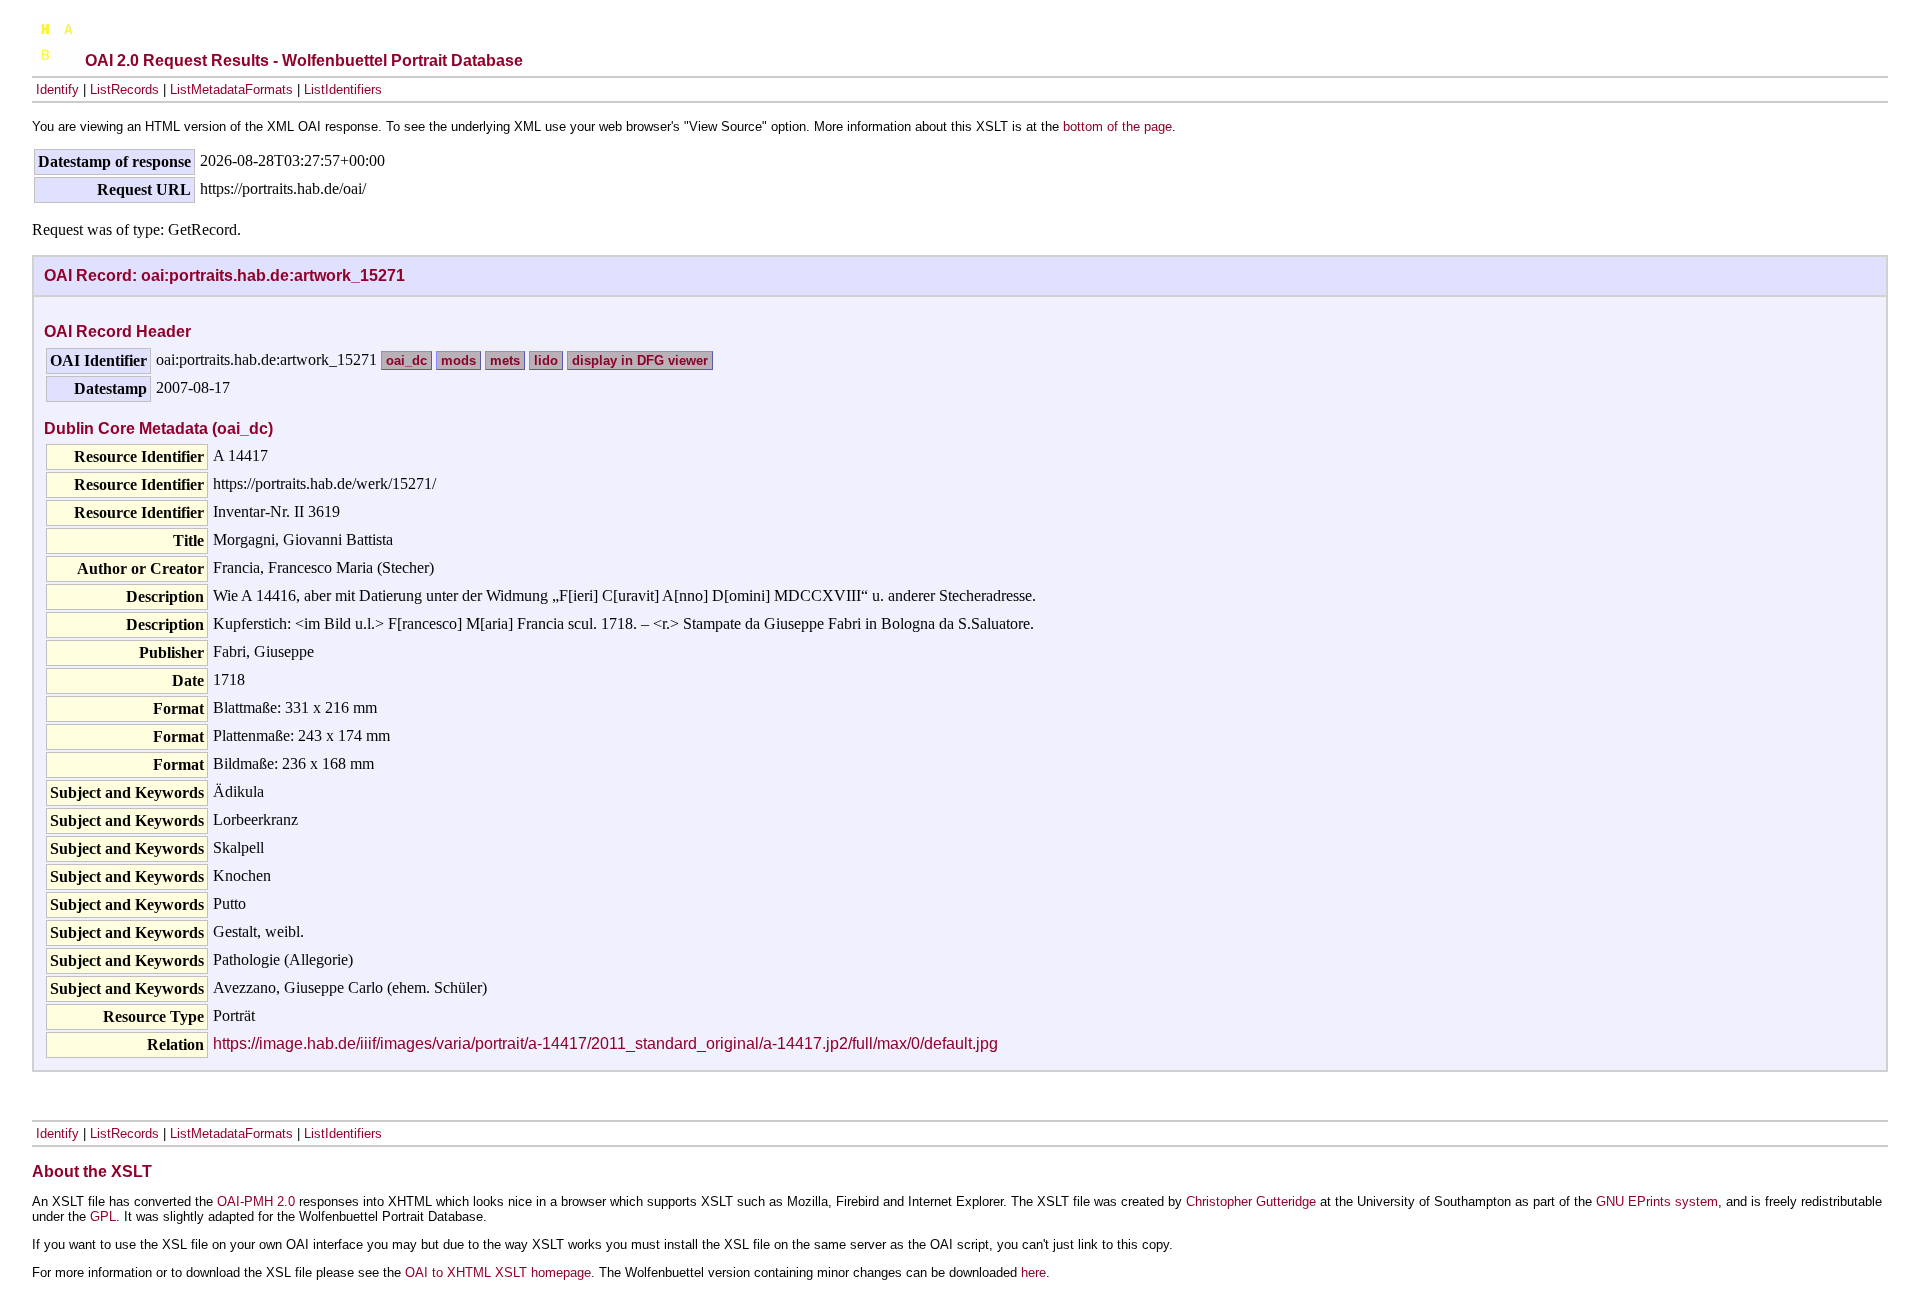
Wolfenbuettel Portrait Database (402, 60)
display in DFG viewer (640, 360)
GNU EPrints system (1657, 1201)
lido (546, 360)
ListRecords (124, 89)
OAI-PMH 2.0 (256, 1201)
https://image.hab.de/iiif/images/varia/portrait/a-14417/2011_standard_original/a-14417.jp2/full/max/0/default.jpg (605, 1043)
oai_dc (406, 360)
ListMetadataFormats (231, 89)
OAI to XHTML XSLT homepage (498, 1272)
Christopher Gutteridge (1251, 1201)
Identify (57, 89)
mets (505, 360)
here (1033, 1272)
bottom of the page (1117, 126)
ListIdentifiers (343, 89)
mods (458, 360)
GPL (103, 1216)
